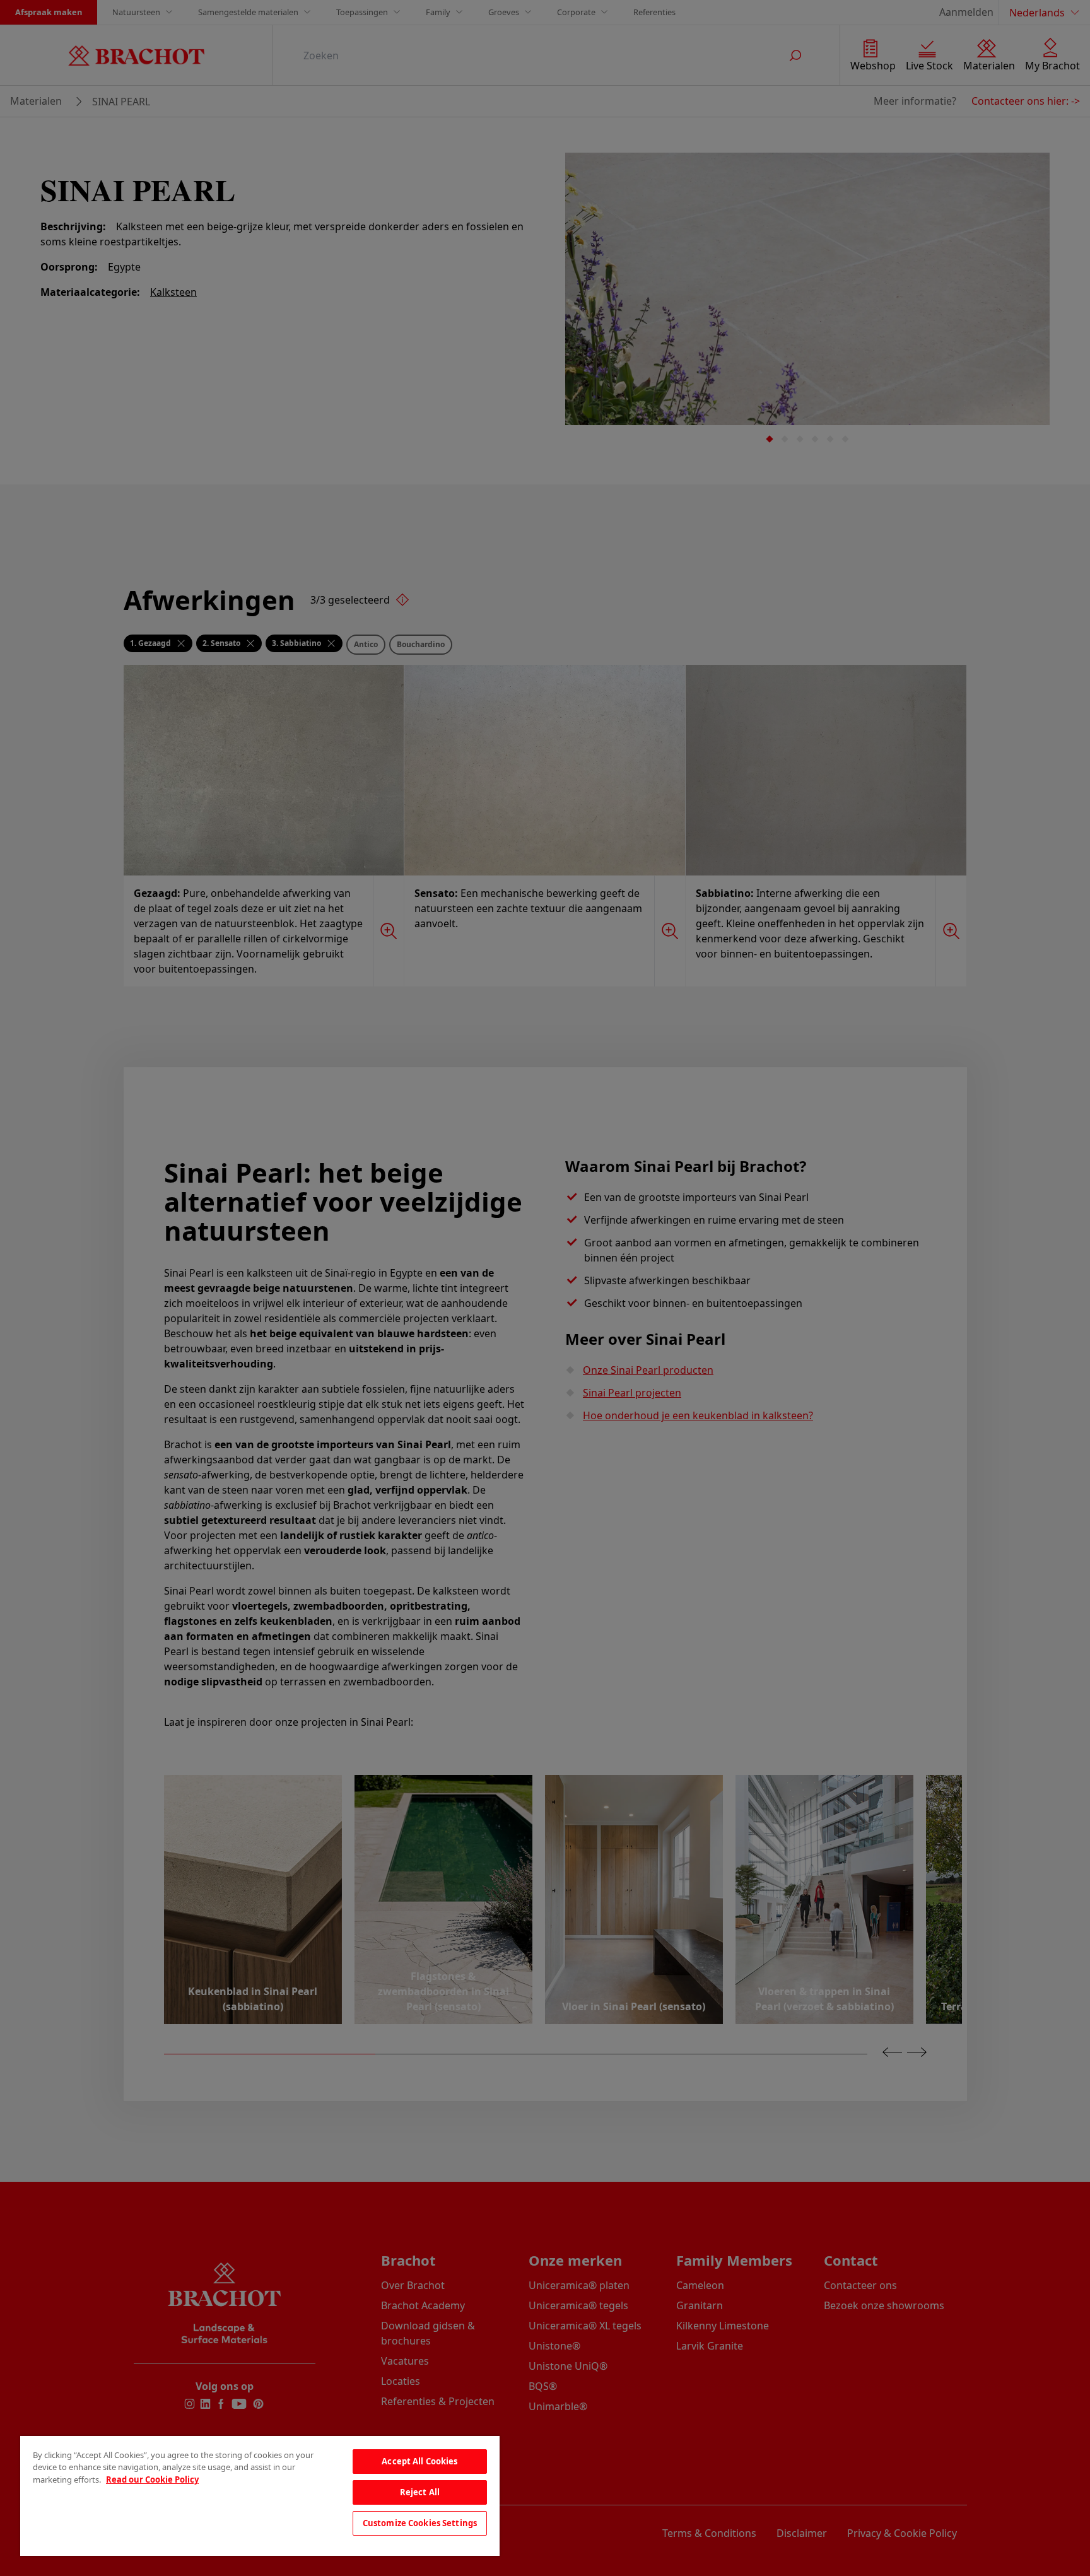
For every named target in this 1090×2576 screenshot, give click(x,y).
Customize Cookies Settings (420, 2523)
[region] (260, 2496)
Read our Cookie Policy (152, 2479)
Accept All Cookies (419, 2461)
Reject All (420, 2492)
